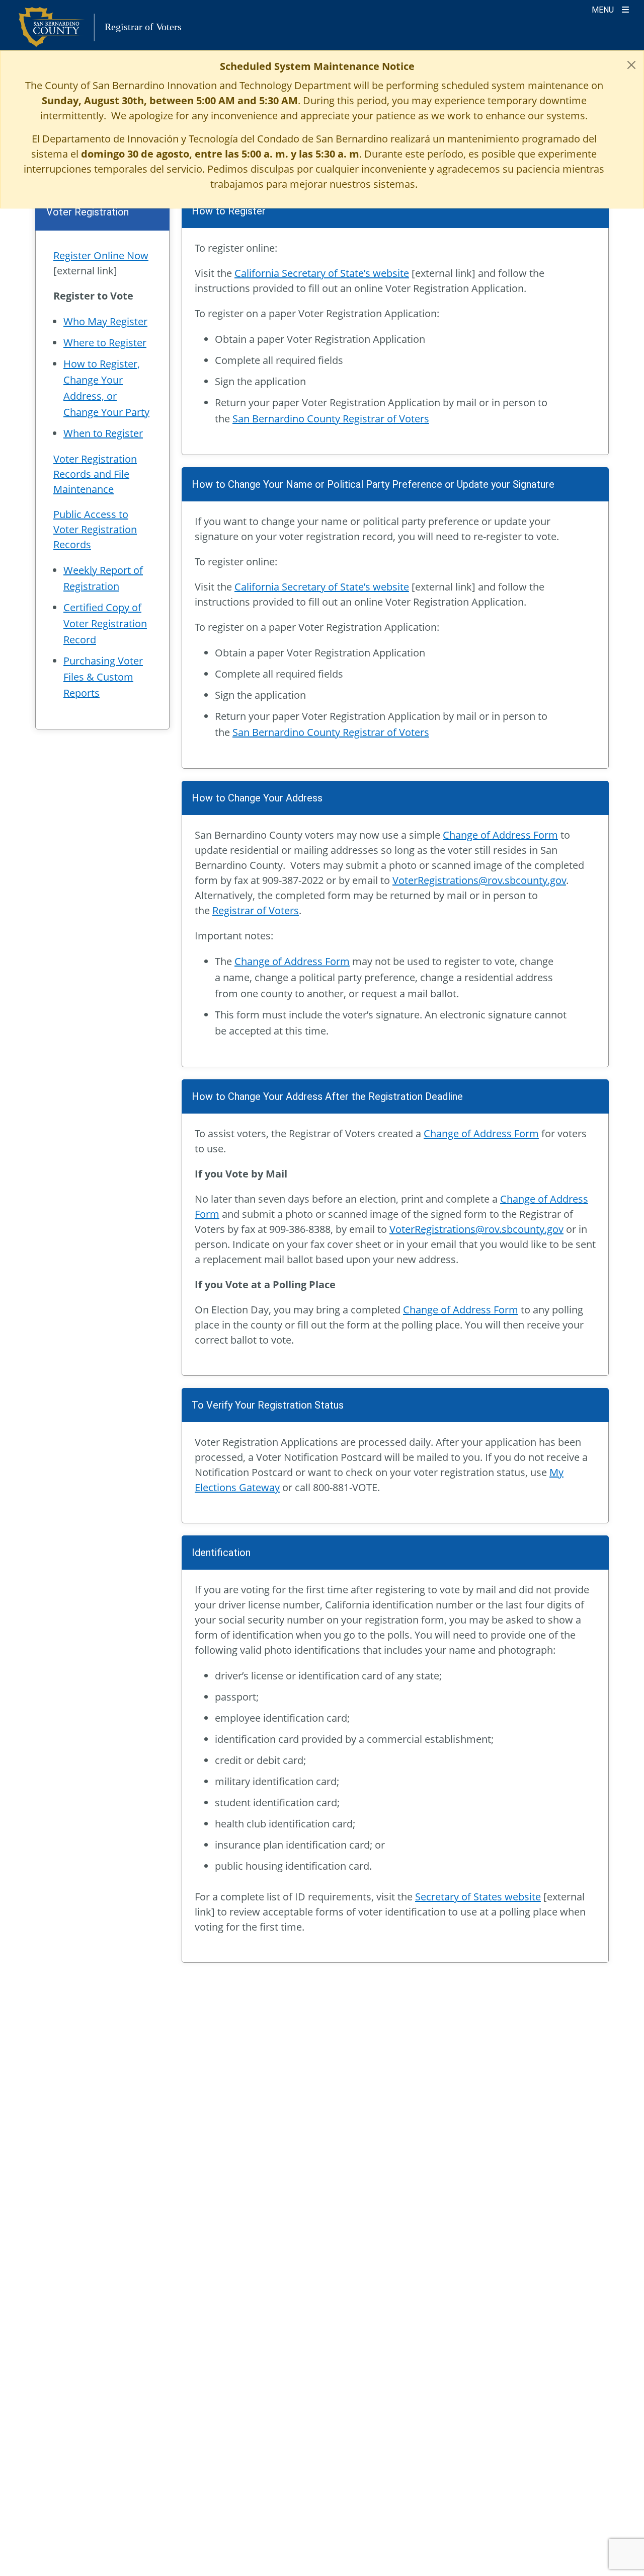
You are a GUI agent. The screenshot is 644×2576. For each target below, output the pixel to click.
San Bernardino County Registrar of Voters (331, 419)
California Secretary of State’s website (322, 273)
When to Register (103, 433)
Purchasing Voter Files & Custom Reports (103, 677)
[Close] (631, 65)
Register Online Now (101, 255)
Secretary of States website (478, 1897)
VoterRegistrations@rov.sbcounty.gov (479, 880)
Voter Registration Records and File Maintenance (95, 474)
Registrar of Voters (256, 910)
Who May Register (105, 321)
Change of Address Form (500, 835)
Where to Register (105, 343)
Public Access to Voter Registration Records (95, 529)
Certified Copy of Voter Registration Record (105, 623)
